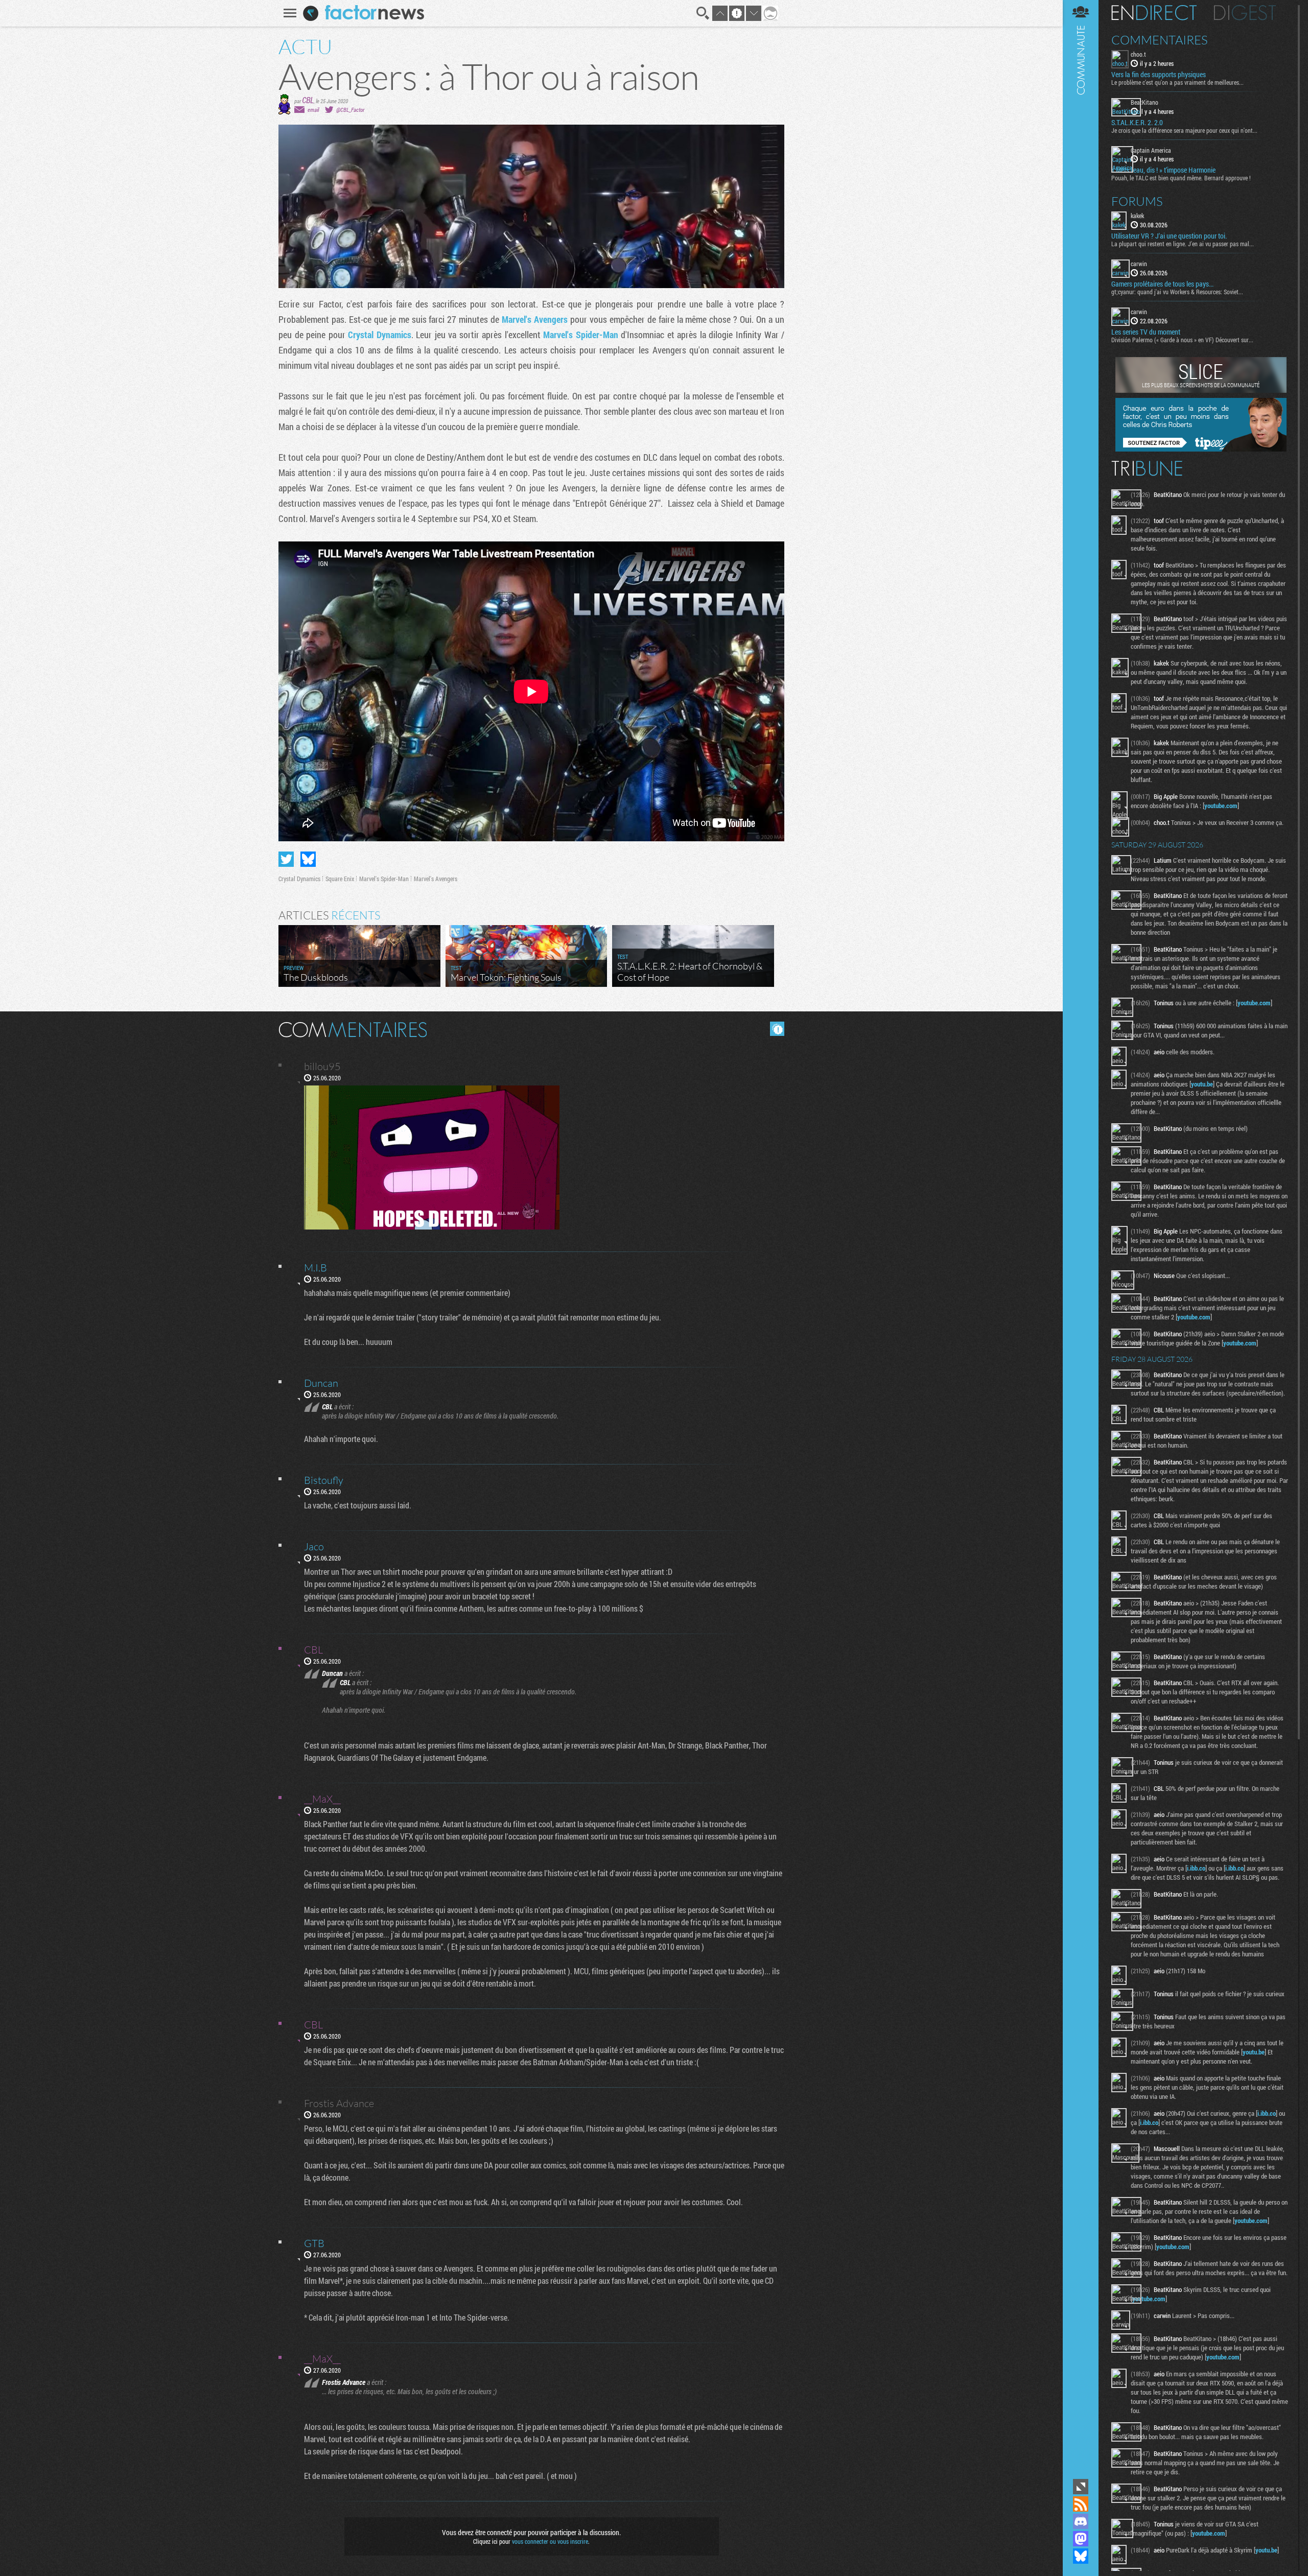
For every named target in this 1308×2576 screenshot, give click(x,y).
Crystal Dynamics (380, 335)
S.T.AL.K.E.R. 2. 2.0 (1137, 123)
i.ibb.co (1196, 1868)
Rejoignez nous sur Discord (1081, 2521)
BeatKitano (1144, 102)
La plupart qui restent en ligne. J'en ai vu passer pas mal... (1183, 244)
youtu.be (1202, 1084)
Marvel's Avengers (535, 319)
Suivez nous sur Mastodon (1081, 2539)
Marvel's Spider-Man (581, 335)
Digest (1245, 13)
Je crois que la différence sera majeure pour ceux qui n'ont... (1184, 130)
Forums (1137, 201)
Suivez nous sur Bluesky (1081, 2556)
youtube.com (1221, 806)
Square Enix (340, 879)
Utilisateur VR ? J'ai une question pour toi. (1169, 236)
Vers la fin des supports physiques (1159, 75)
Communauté (1081, 1238)
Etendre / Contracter (1081, 2487)
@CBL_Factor (350, 110)
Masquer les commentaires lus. (777, 1029)
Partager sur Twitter (286, 859)
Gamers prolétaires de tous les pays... (1162, 284)
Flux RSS (1081, 2504)
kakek (1137, 216)
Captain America (1151, 150)
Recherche (703, 13)
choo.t (1138, 54)
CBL (308, 100)
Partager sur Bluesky (308, 859)
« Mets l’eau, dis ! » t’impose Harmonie (1163, 170)
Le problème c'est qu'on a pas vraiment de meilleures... (1177, 82)
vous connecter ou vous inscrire (550, 2541)
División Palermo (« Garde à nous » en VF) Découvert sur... (1182, 340)
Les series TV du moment (1146, 332)
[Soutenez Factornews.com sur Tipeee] (1201, 449)
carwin (1139, 264)
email (313, 110)
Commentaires (1160, 40)
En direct (1154, 13)
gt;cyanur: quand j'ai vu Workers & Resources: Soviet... (1177, 292)
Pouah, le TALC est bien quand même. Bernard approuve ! (1181, 178)
